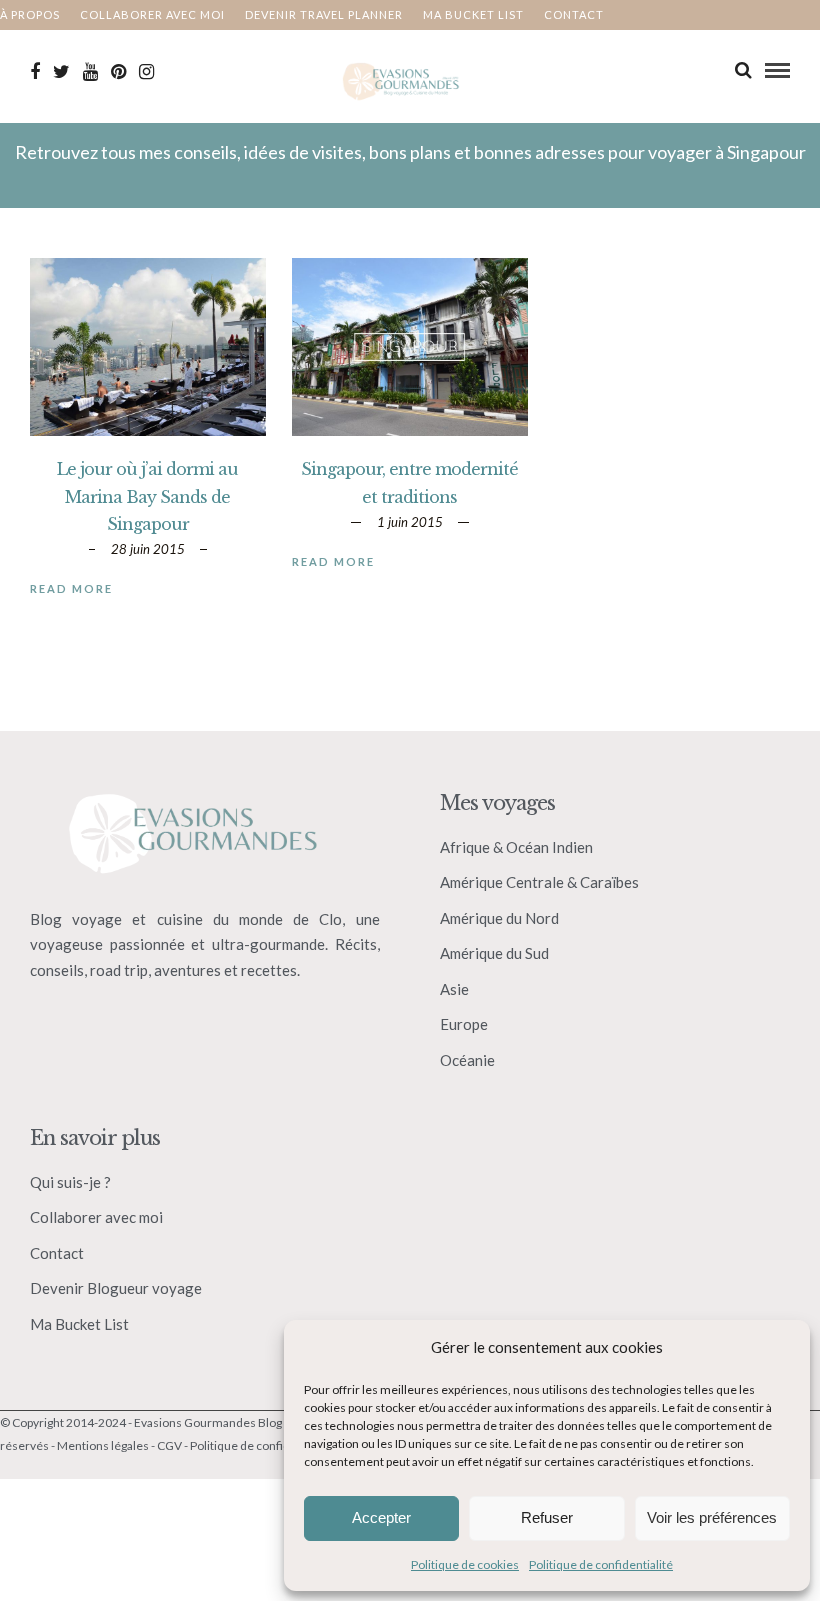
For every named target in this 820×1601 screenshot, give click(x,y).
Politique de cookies (465, 1564)
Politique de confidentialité (601, 1564)
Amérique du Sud (494, 953)
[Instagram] (146, 72)
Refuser (547, 1517)
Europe (464, 1024)
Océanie (467, 1060)
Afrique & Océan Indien (516, 847)
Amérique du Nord (499, 918)
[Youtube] (90, 72)
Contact (574, 14)
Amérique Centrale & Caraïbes (539, 882)
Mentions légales (103, 1445)
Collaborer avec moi (152, 14)
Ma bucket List (473, 14)
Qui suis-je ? (70, 1182)
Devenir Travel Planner (324, 14)
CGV (169, 1445)
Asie (454, 989)
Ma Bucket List (79, 1324)
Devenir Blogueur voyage (116, 1288)
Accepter (381, 1517)
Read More (71, 588)
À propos (30, 14)
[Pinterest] (118, 72)
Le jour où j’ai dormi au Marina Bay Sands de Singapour (147, 496)
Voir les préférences (712, 1517)
